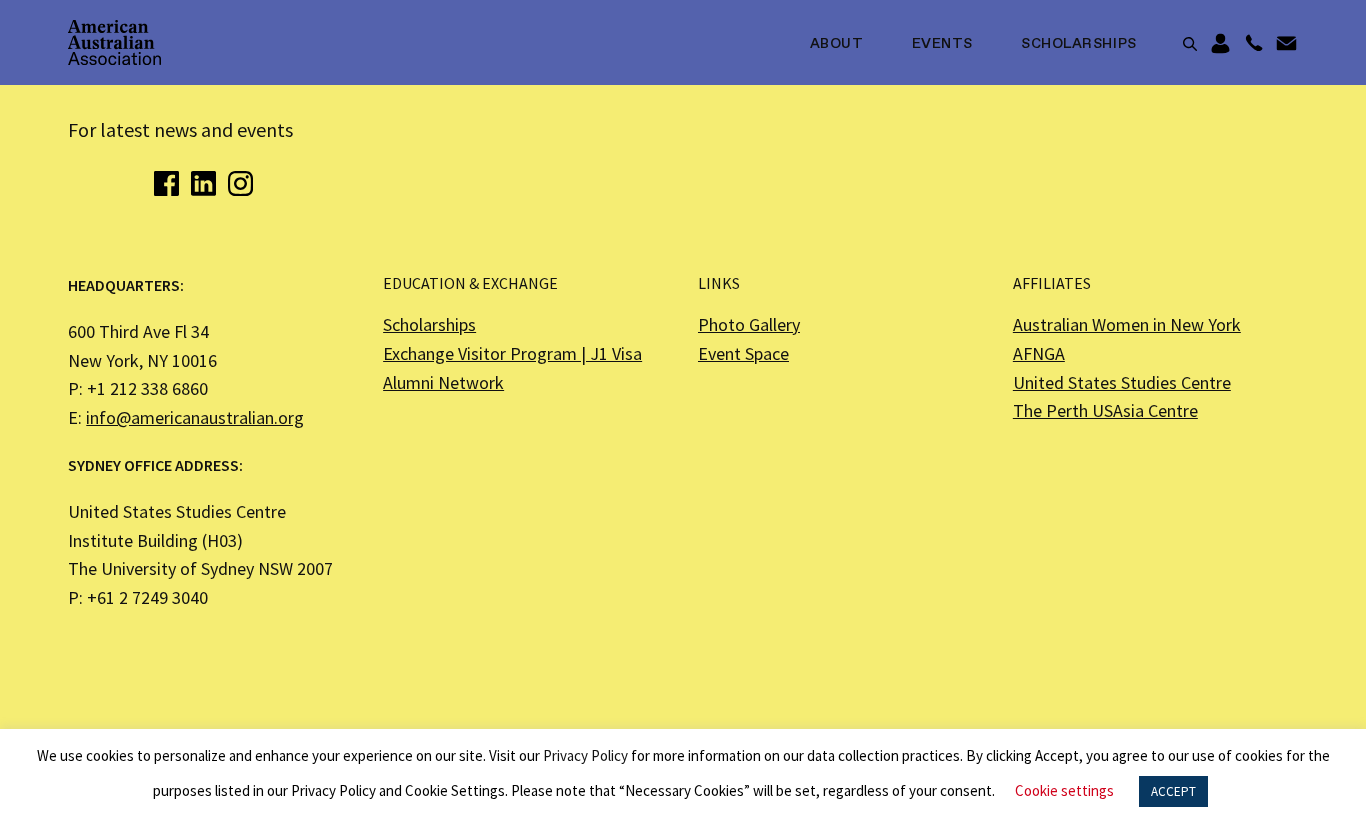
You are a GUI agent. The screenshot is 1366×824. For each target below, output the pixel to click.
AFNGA (1039, 353)
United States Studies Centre (1122, 382)
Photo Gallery (749, 324)
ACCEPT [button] (1173, 791)
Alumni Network (443, 382)
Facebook (166, 183)
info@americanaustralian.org (195, 417)
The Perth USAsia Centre (1105, 410)
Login (1220, 44)
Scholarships (1079, 44)
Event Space (743, 353)
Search (1190, 44)
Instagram (240, 183)
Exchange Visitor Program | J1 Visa (512, 353)
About (837, 44)
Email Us (1286, 44)
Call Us (1253, 44)
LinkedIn (203, 183)
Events (942, 44)
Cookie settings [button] (1064, 790)
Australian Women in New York (1127, 324)
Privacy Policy (585, 755)
